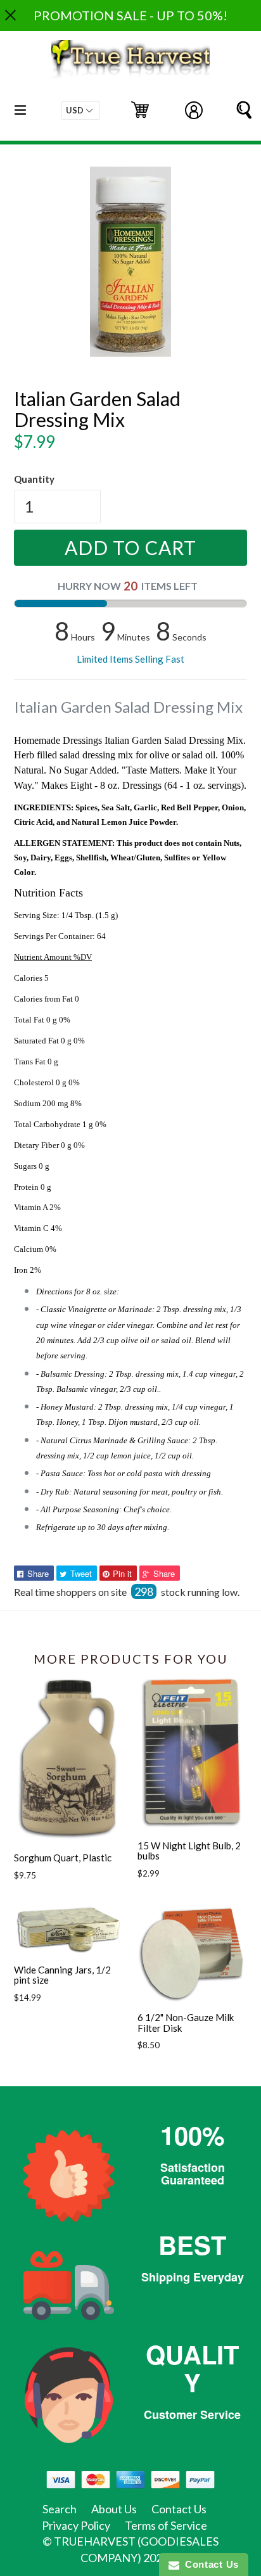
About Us (114, 2509)
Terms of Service (166, 2525)
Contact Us (179, 2509)
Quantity (34, 479)
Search (60, 2509)
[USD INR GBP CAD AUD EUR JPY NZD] (81, 111)
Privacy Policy (76, 2525)
